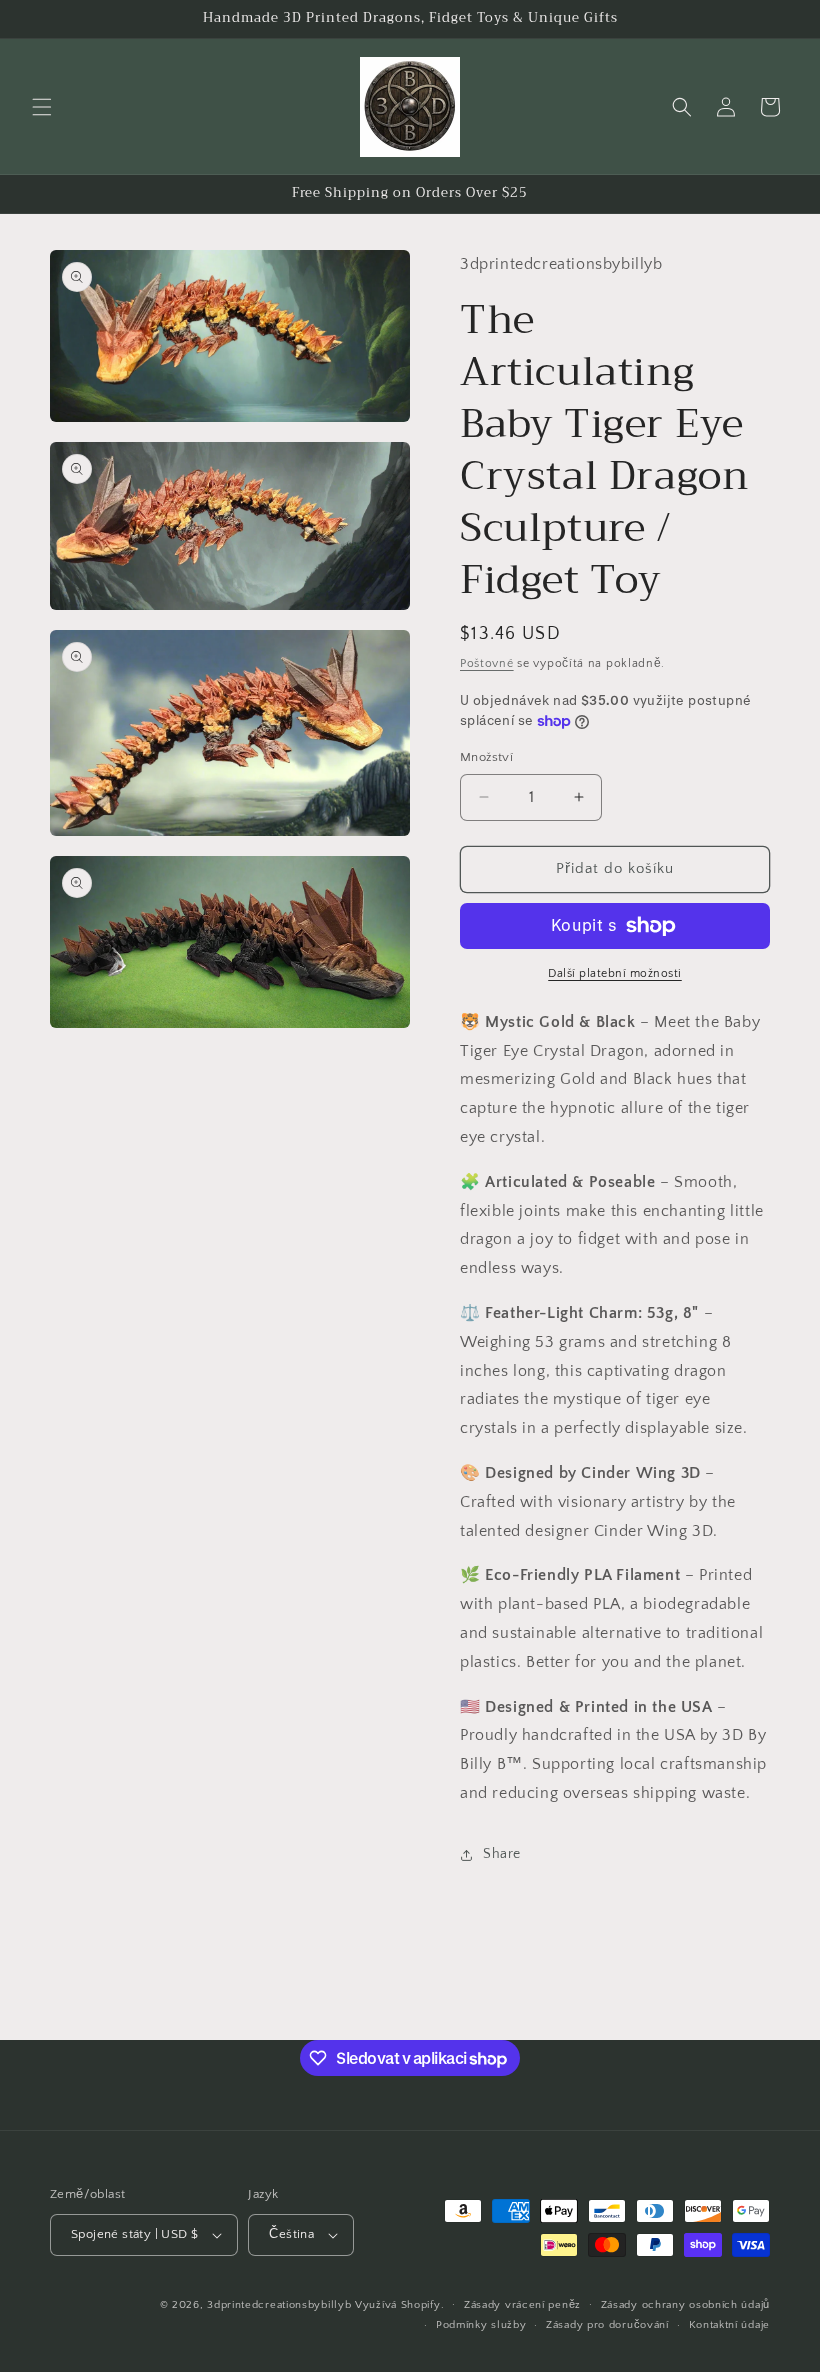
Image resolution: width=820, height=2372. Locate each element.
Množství (486, 757)
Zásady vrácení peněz (522, 2305)
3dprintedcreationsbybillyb (279, 2305)
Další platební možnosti (615, 973)
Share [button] (502, 1854)
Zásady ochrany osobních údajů (685, 2305)
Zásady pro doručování (607, 2325)
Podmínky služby (481, 2325)
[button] (42, 107)
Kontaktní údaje (730, 2325)
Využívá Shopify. (399, 2305)
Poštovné (487, 663)
